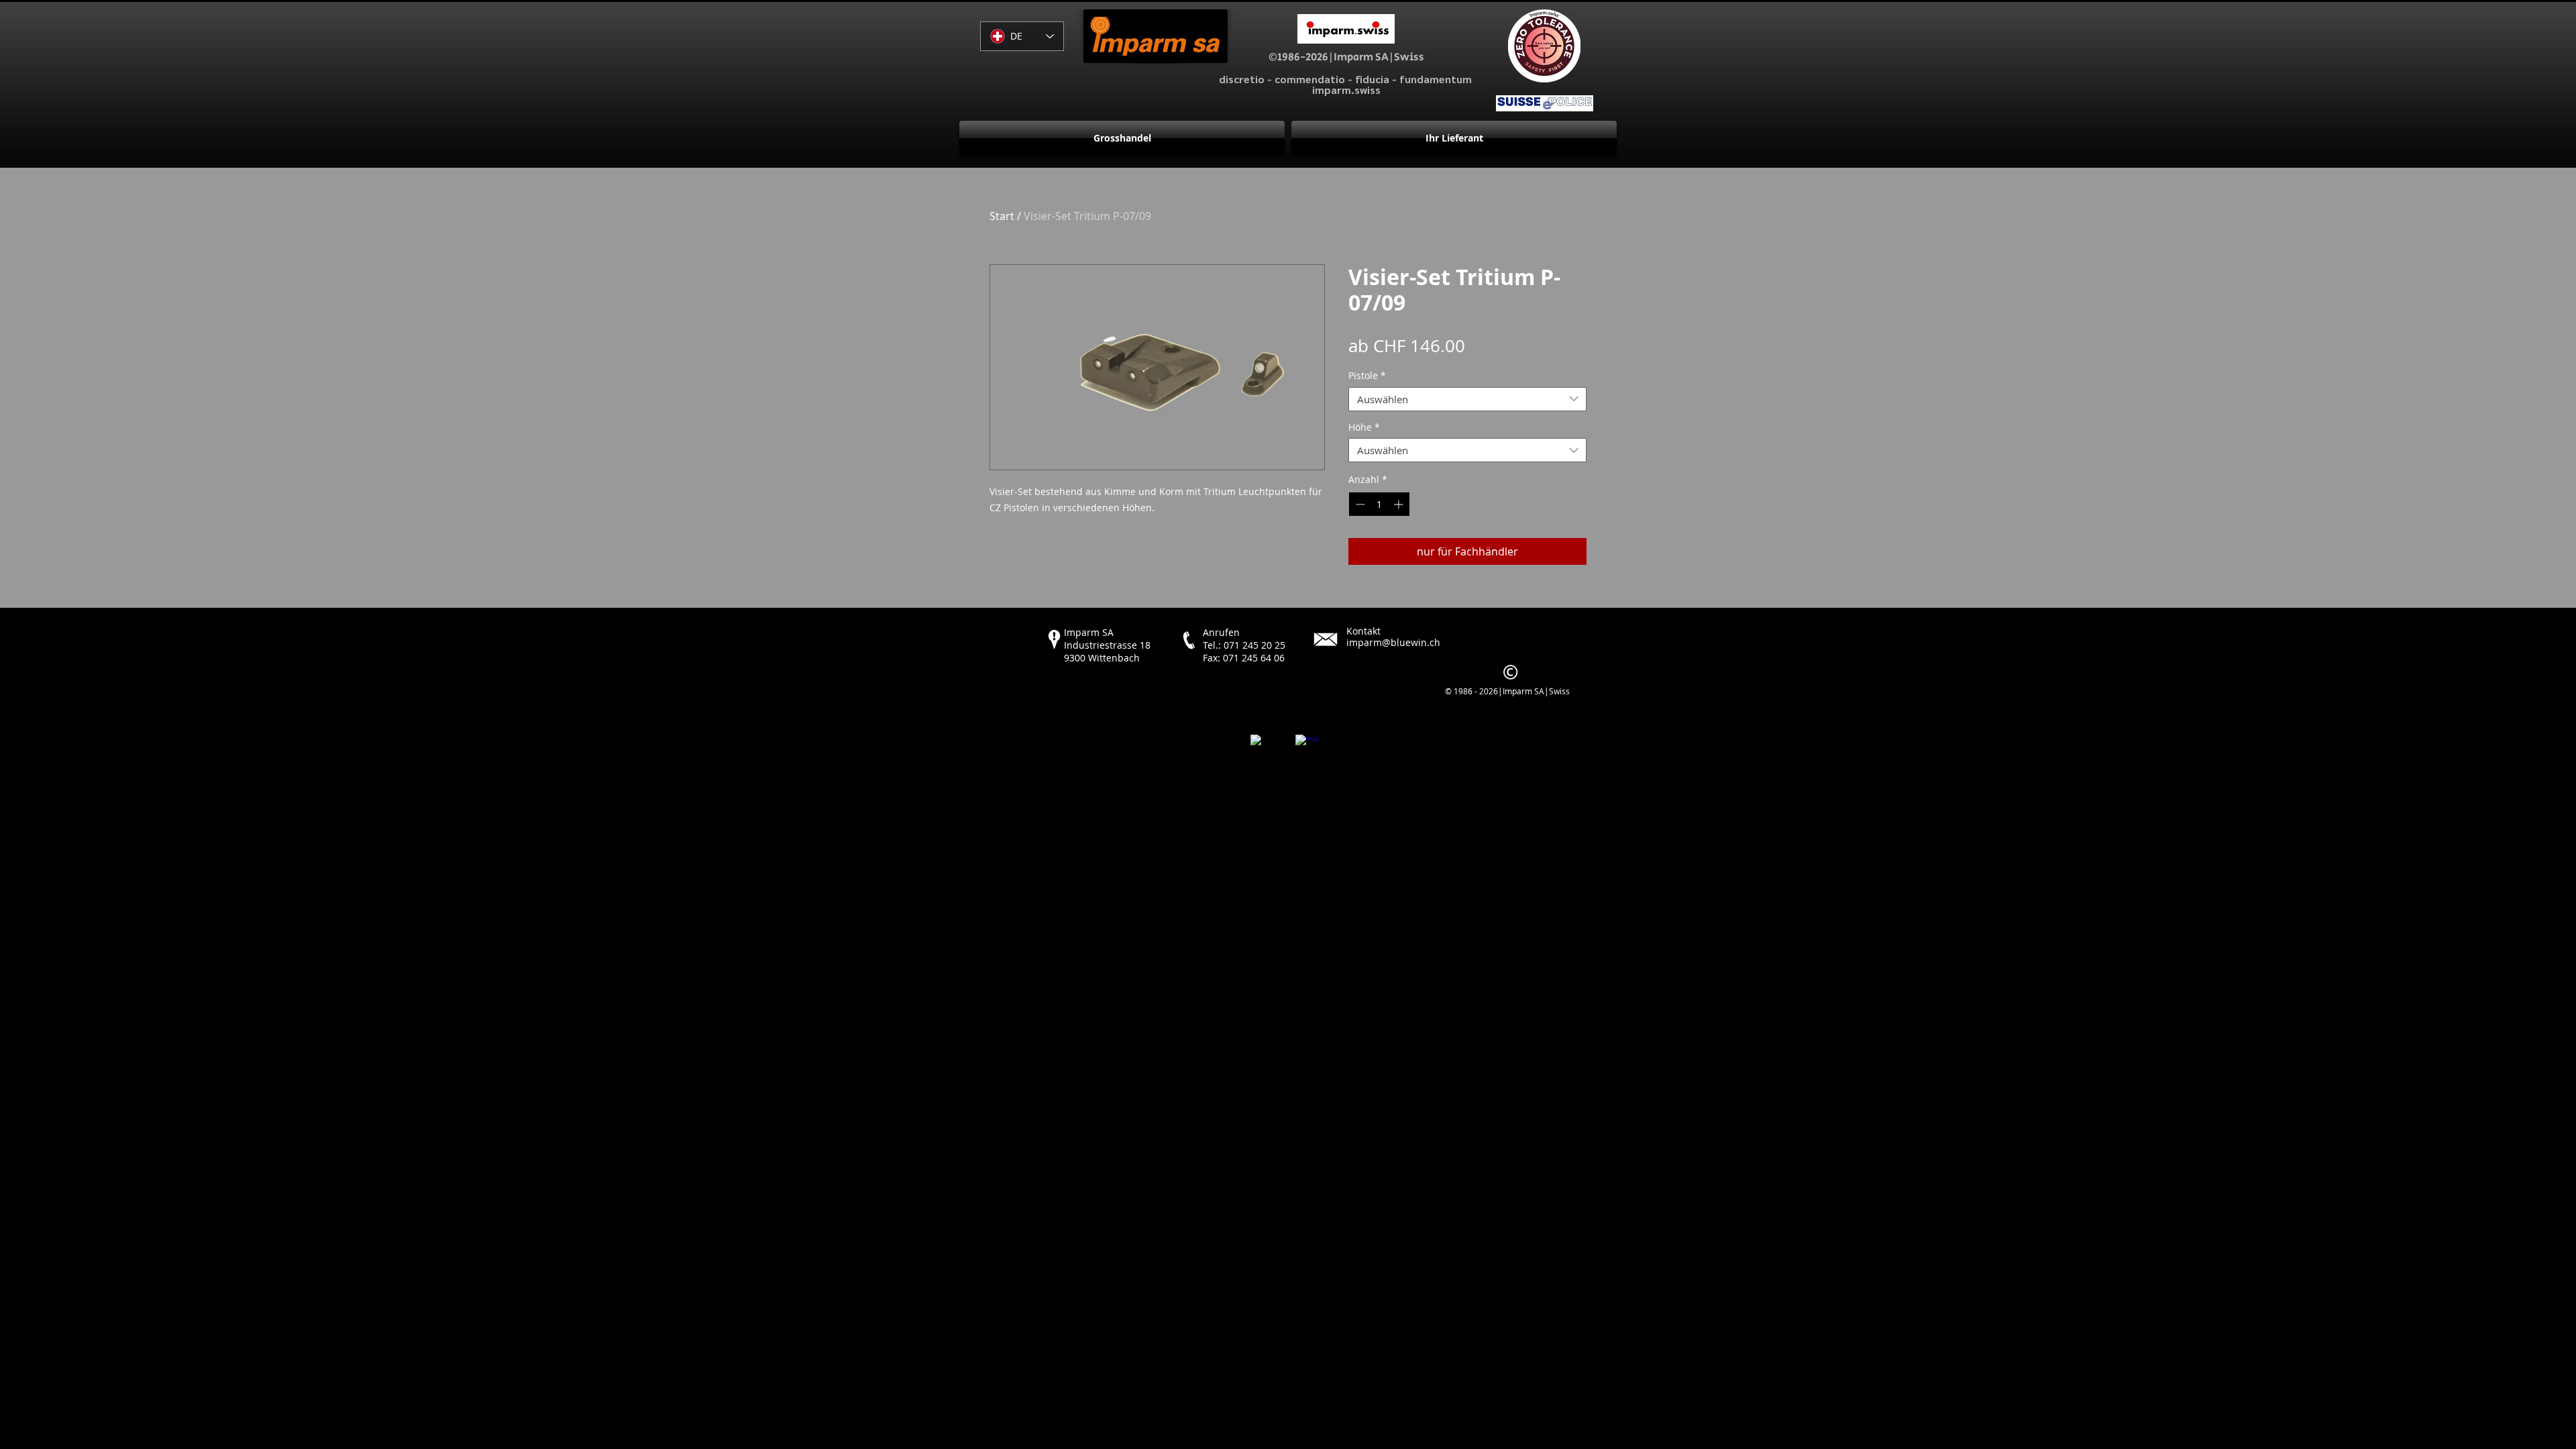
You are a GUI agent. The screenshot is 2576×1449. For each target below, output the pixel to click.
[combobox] (1467, 399)
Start (1002, 216)
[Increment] (1400, 504)
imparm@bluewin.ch (1393, 642)
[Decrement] (1359, 504)
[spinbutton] (1379, 504)
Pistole (1367, 376)
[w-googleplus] (1307, 747)
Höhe (1364, 428)
